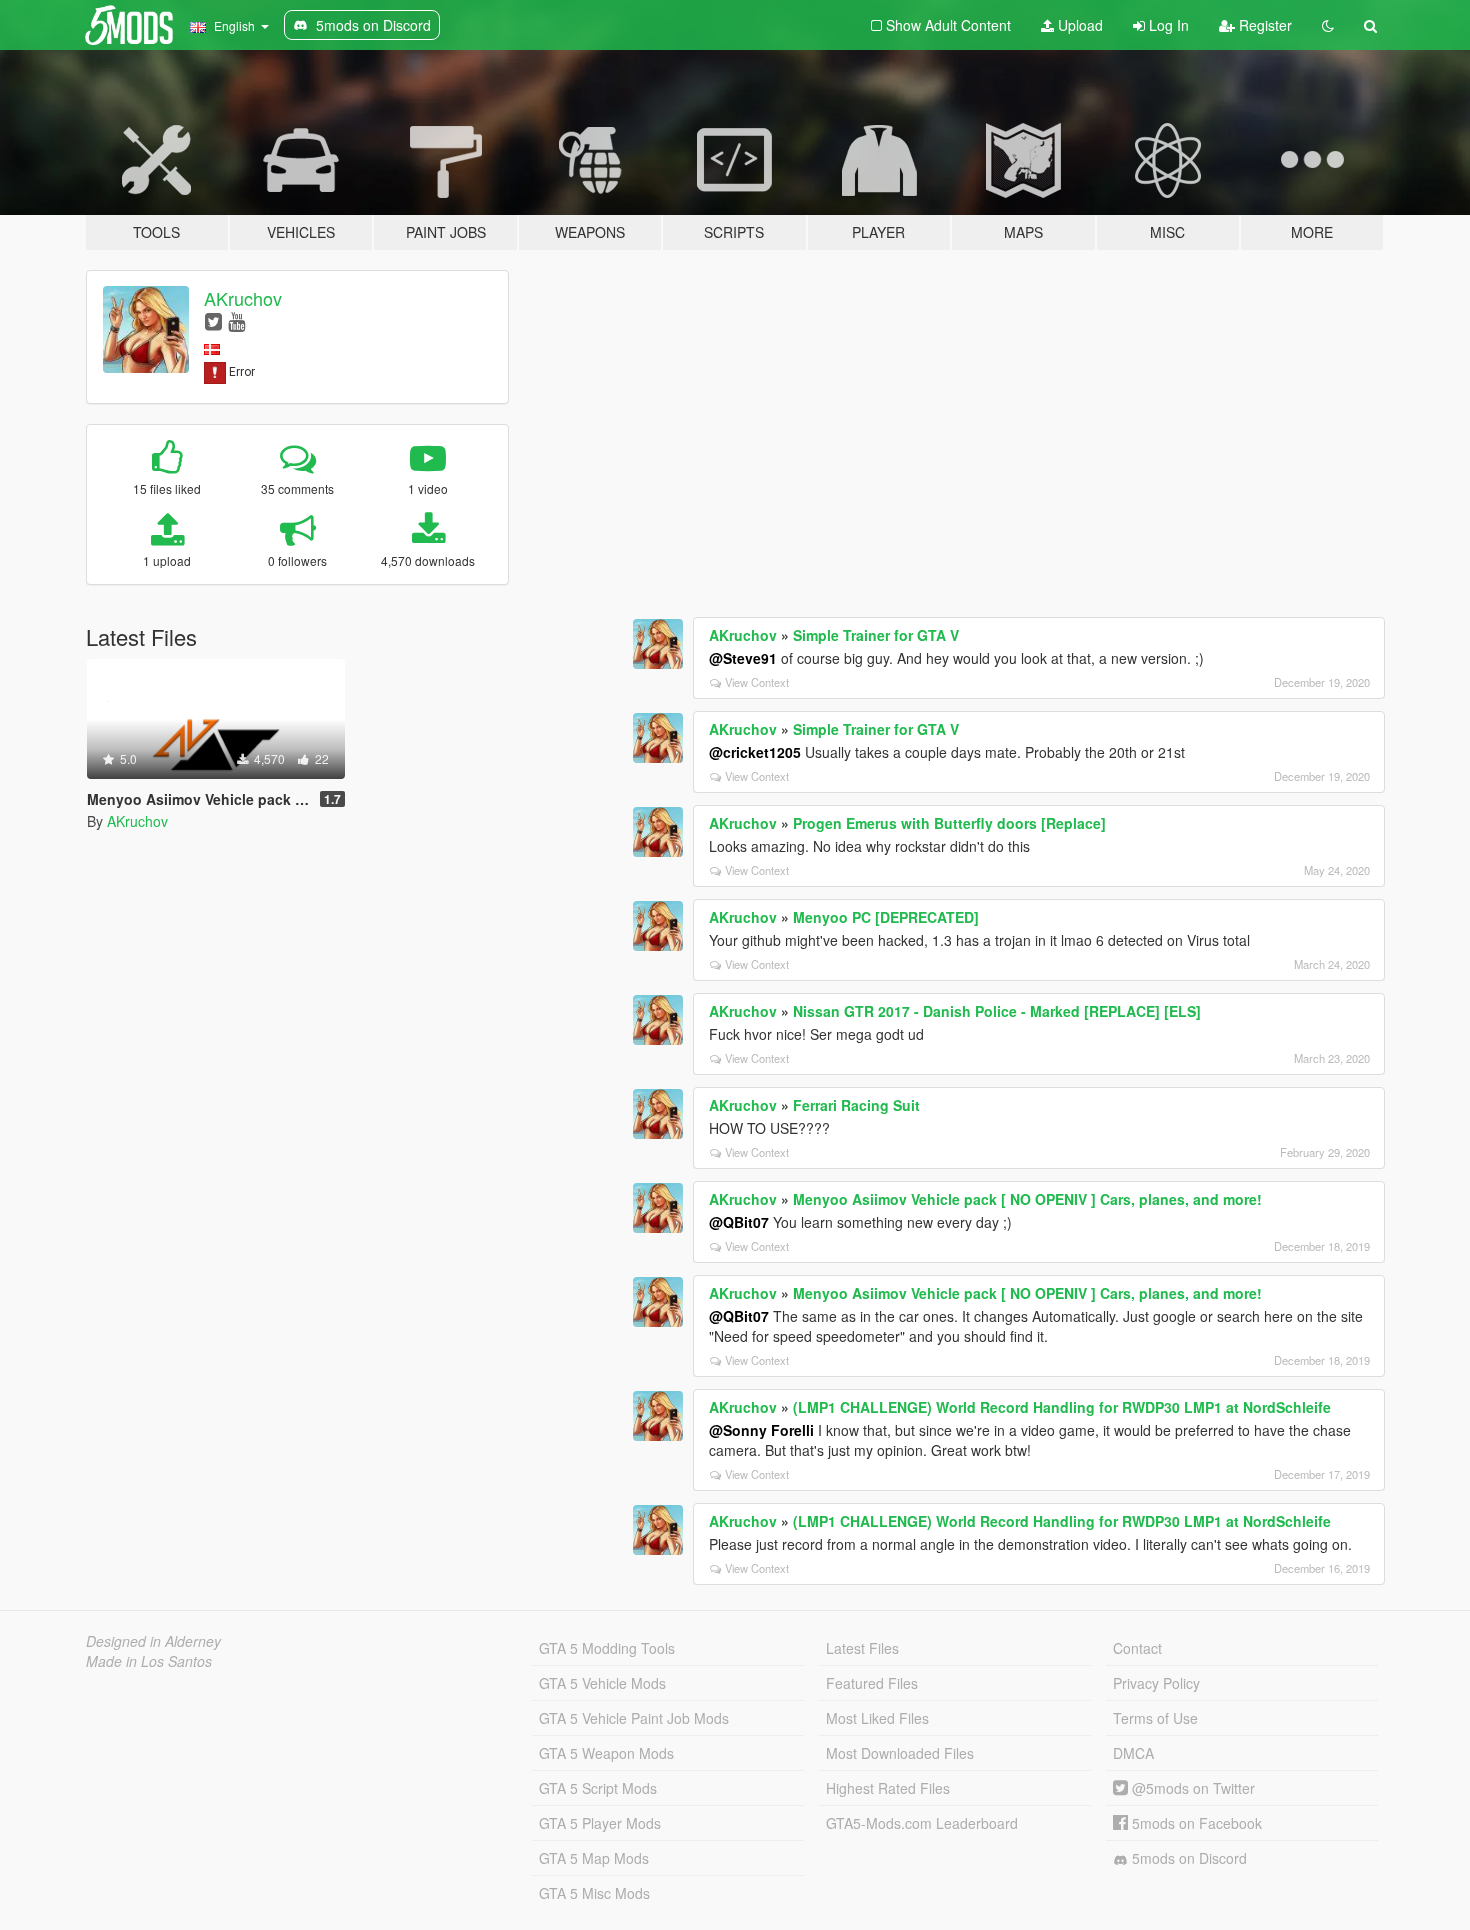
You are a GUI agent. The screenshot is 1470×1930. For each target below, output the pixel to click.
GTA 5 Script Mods (598, 1788)
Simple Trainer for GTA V (876, 635)
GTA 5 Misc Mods (594, 1893)
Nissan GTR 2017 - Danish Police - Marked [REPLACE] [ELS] (997, 1011)
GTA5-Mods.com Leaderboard (922, 1823)
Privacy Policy (1156, 1683)
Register (1263, 25)
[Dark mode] (1328, 25)
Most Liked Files (877, 1718)
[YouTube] (236, 320)
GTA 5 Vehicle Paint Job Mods (634, 1718)
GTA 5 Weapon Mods (606, 1753)
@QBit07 (739, 1222)
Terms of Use (1155, 1718)
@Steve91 (743, 658)
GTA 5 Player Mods (600, 1823)
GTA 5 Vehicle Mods (602, 1683)
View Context (757, 682)
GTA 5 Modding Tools (607, 1648)
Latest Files (862, 1648)
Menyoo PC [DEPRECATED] (886, 917)
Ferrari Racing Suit (856, 1105)
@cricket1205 (755, 752)
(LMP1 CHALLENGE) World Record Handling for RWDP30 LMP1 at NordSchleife (1062, 1407)
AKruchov (243, 298)
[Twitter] (213, 320)
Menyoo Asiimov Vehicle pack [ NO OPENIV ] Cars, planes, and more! (1027, 1199)
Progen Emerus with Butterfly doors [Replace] (949, 823)
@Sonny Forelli (761, 1430)
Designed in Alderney (153, 1641)
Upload (1078, 25)
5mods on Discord (1187, 1858)
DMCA (1133, 1753)
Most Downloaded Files (900, 1753)
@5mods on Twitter (1191, 1788)
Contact (1137, 1648)
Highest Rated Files (888, 1788)
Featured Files (872, 1683)
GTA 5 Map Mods (594, 1858)
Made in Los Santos (149, 1661)
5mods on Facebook (1195, 1823)
